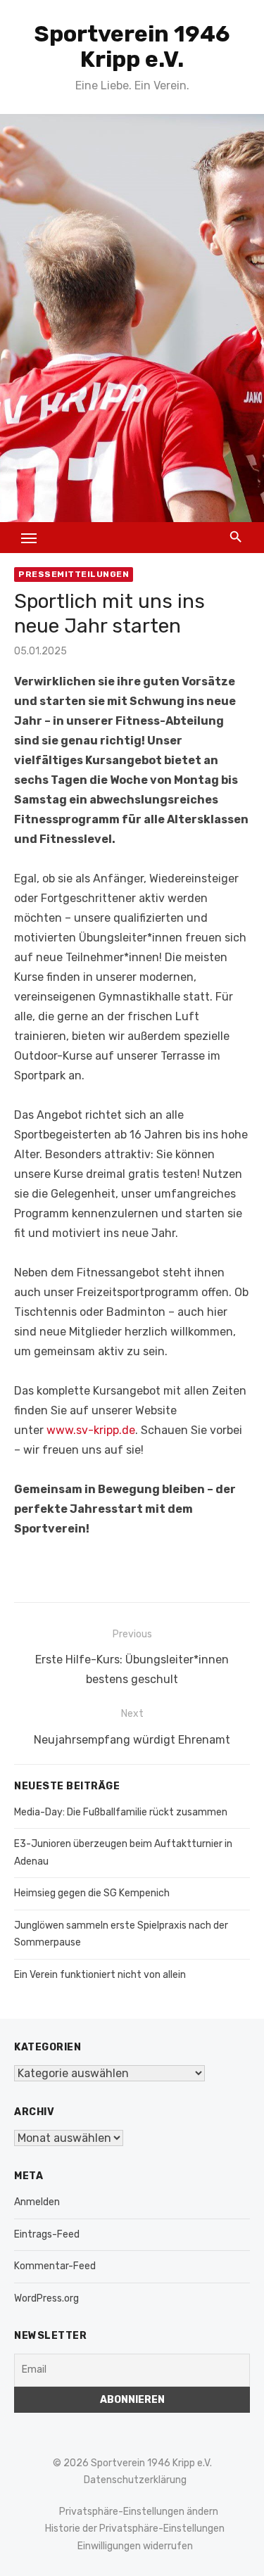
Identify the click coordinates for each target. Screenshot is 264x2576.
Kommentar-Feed (55, 2266)
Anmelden (37, 2202)
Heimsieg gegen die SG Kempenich (92, 1893)
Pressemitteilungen (74, 574)
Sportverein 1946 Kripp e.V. (132, 46)
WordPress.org (46, 2298)
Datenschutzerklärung (135, 2480)
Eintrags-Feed (47, 2234)
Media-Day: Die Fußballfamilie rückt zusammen (121, 1812)
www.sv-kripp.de (91, 1430)
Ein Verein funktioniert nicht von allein (100, 1975)
